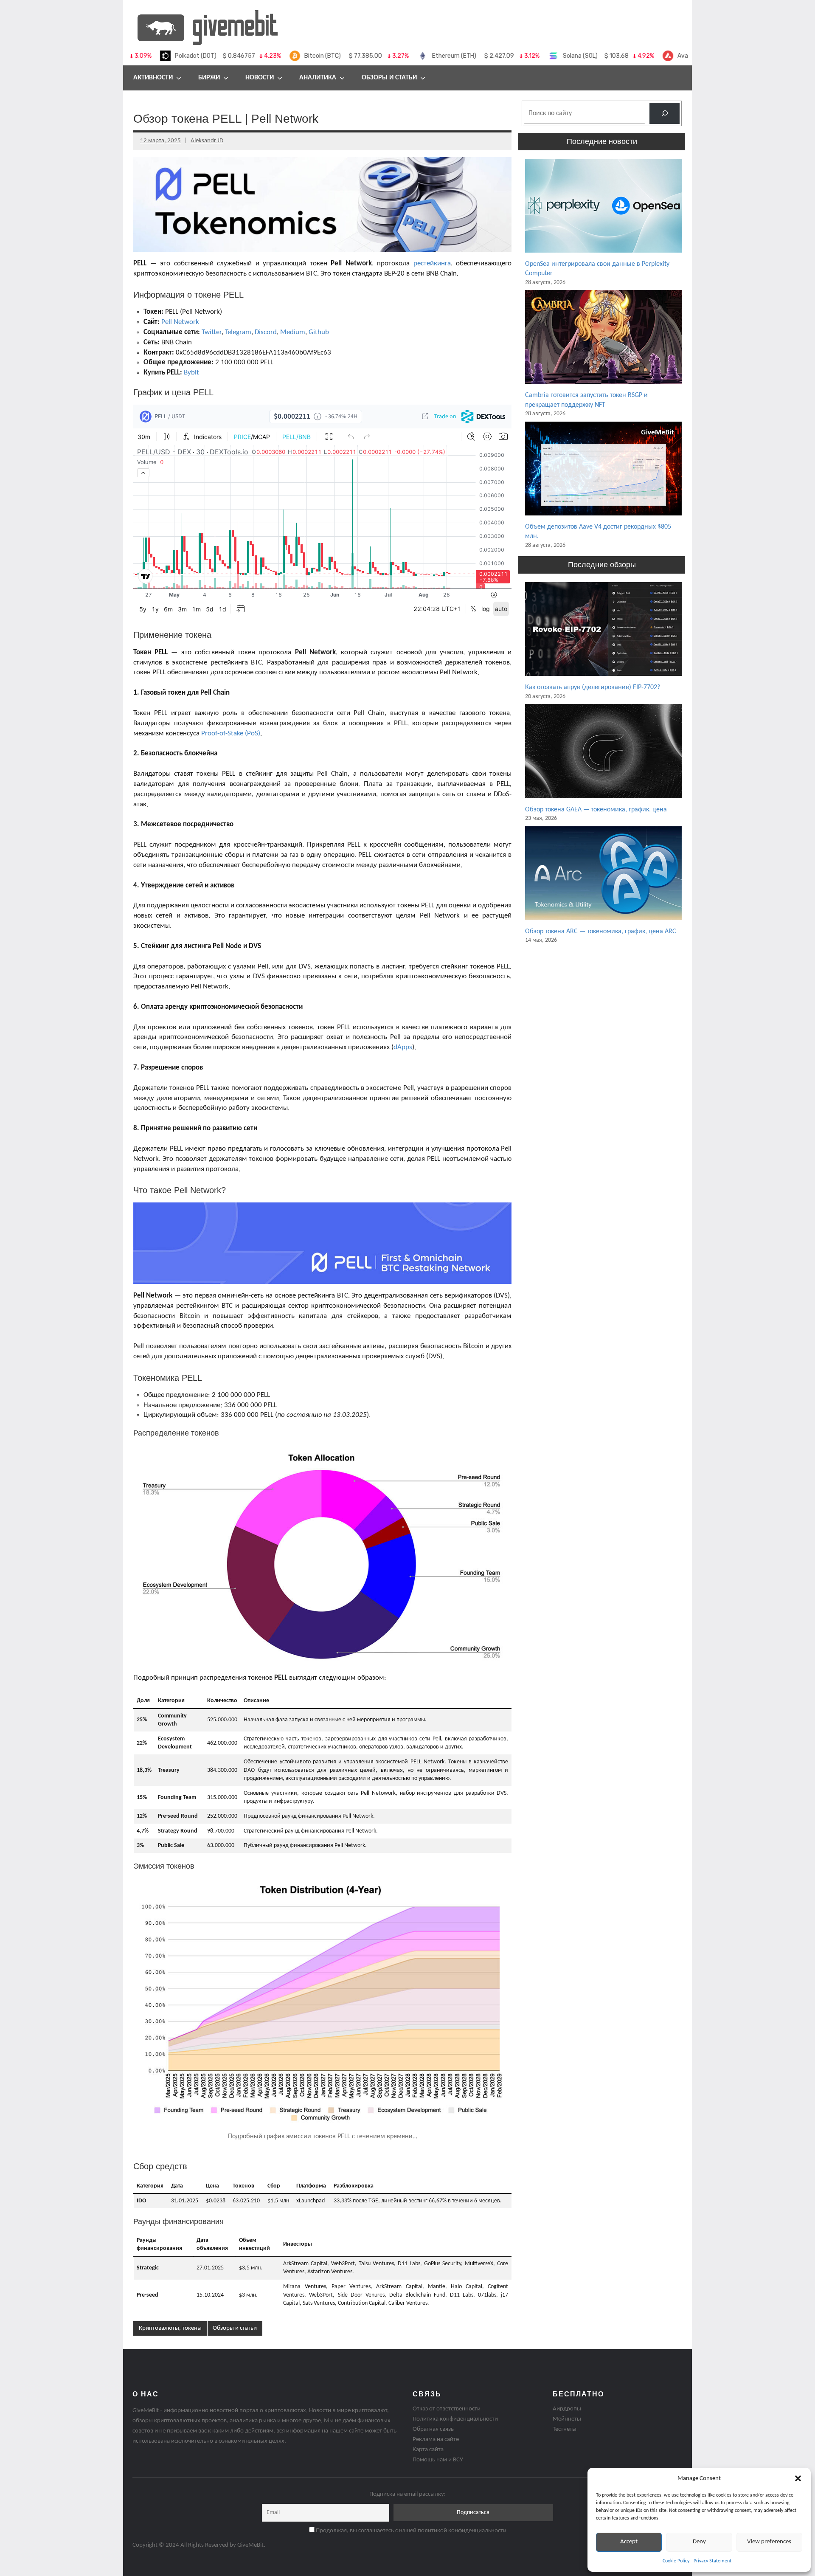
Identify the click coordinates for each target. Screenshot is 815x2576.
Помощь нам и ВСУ (438, 2460)
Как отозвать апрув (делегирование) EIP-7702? (593, 687)
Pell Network (180, 322)
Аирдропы (567, 2409)
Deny (699, 2542)
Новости (260, 78)
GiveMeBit (250, 2545)
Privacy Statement (712, 2561)
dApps (403, 1047)
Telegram (238, 332)
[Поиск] (665, 113)
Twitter (212, 332)
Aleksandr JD (207, 141)
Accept (629, 2542)
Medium (293, 332)
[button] (798, 2478)
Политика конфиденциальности (455, 2419)
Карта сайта (428, 2450)
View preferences (769, 2542)
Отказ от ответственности (447, 2409)
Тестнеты (565, 2429)
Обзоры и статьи (389, 78)
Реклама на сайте (436, 2439)
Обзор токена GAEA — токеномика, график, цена (596, 810)
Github (319, 332)
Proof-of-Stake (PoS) (231, 733)
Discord (266, 332)
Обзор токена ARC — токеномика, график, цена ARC (601, 932)
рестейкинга (432, 263)
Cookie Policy (676, 2561)
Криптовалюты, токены (170, 2328)
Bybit (191, 373)
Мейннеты (567, 2419)
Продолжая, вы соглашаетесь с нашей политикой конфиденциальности (410, 2531)
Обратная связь (433, 2429)
